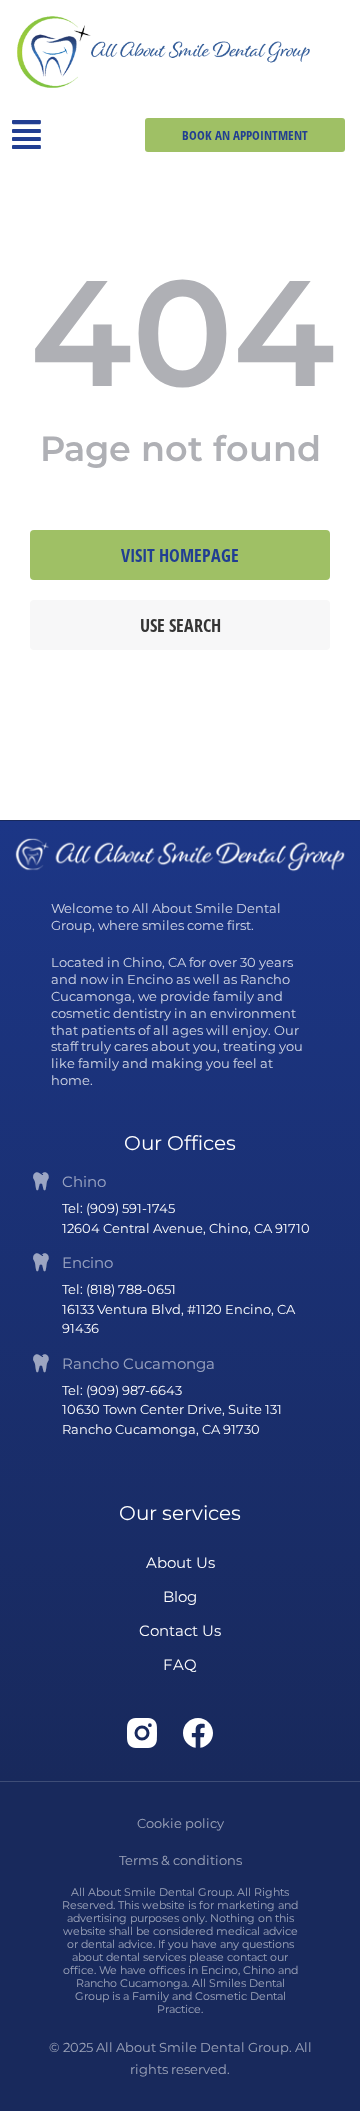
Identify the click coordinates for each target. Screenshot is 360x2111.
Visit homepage (180, 555)
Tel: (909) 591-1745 (118, 1208)
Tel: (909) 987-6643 (122, 1390)
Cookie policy (180, 1823)
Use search (180, 625)
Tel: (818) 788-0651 (119, 1289)
